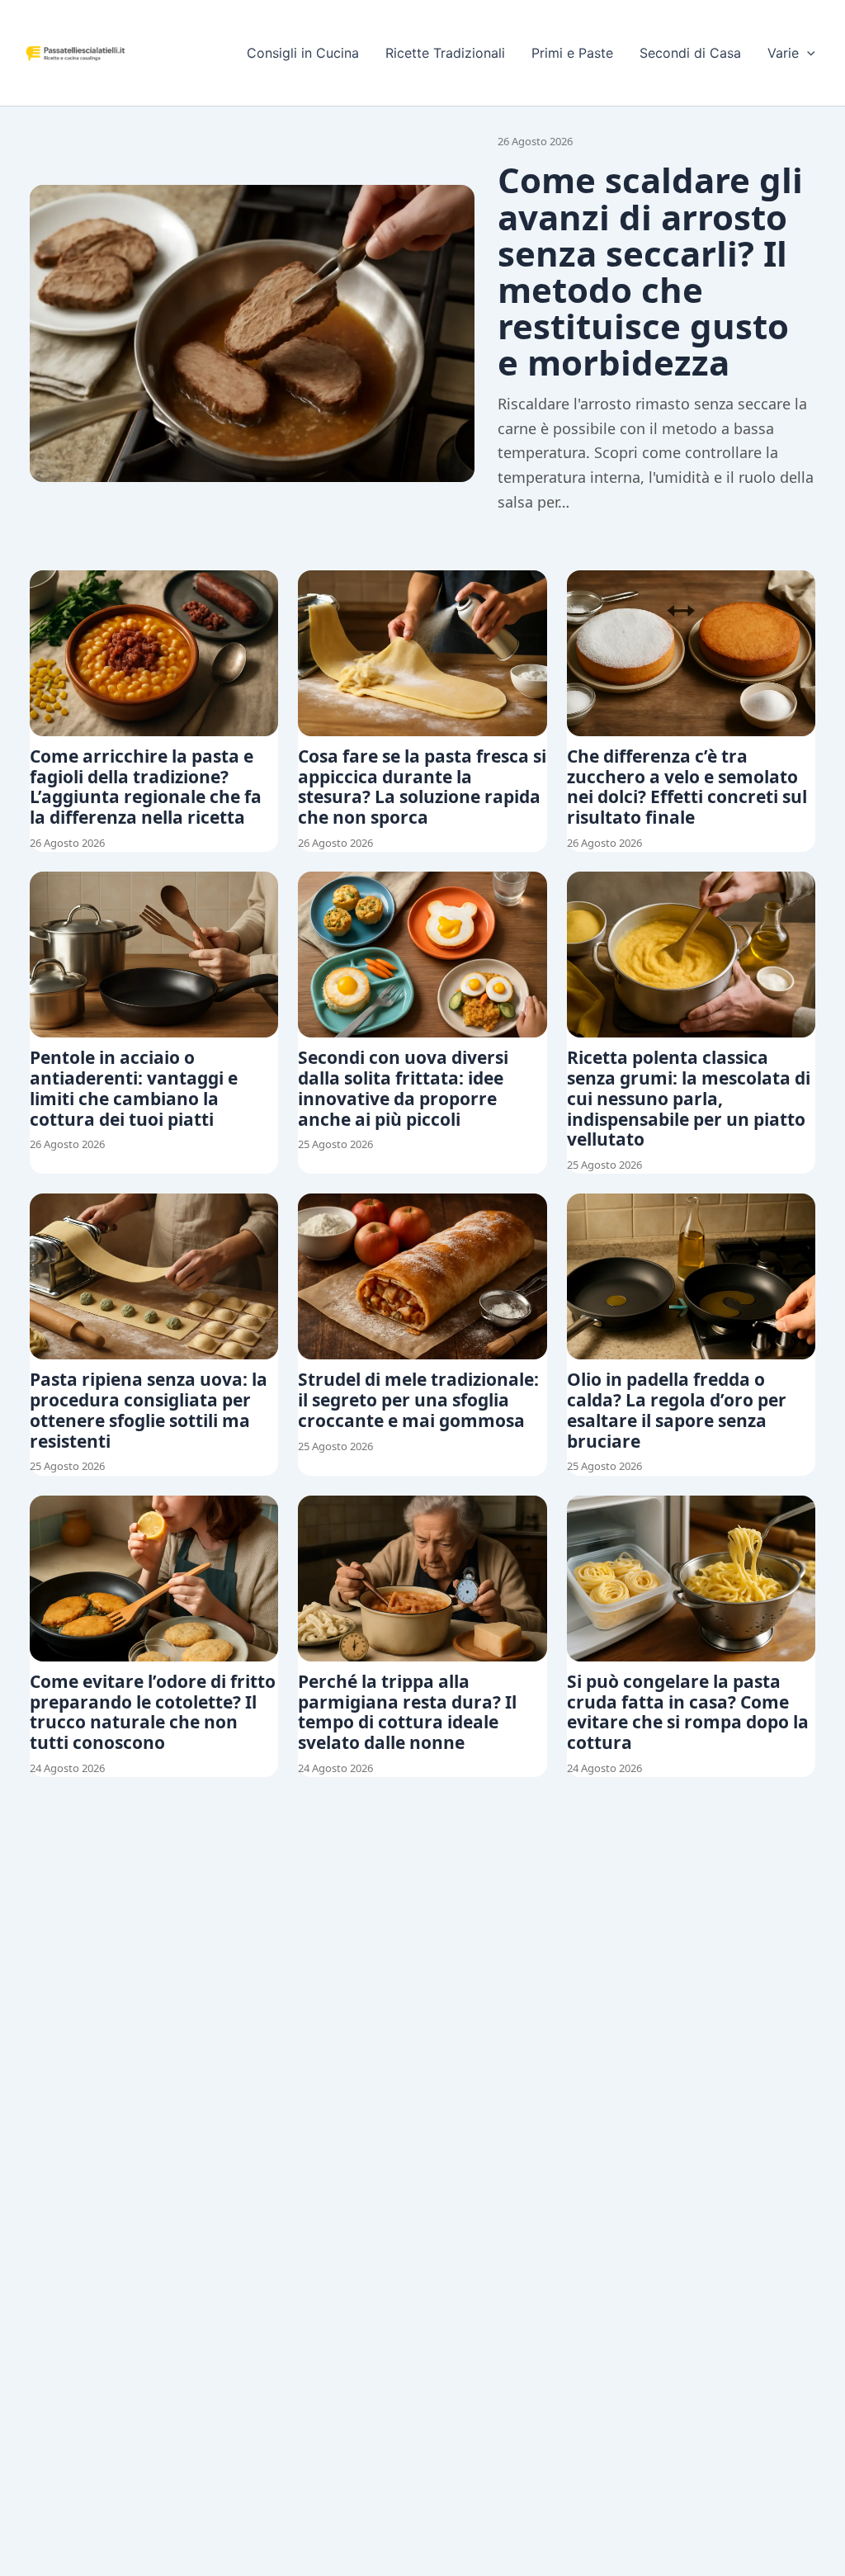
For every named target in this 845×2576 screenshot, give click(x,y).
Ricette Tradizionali (445, 53)
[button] (807, 53)
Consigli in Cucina (303, 53)
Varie (783, 53)
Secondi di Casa (690, 53)
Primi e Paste (572, 53)
